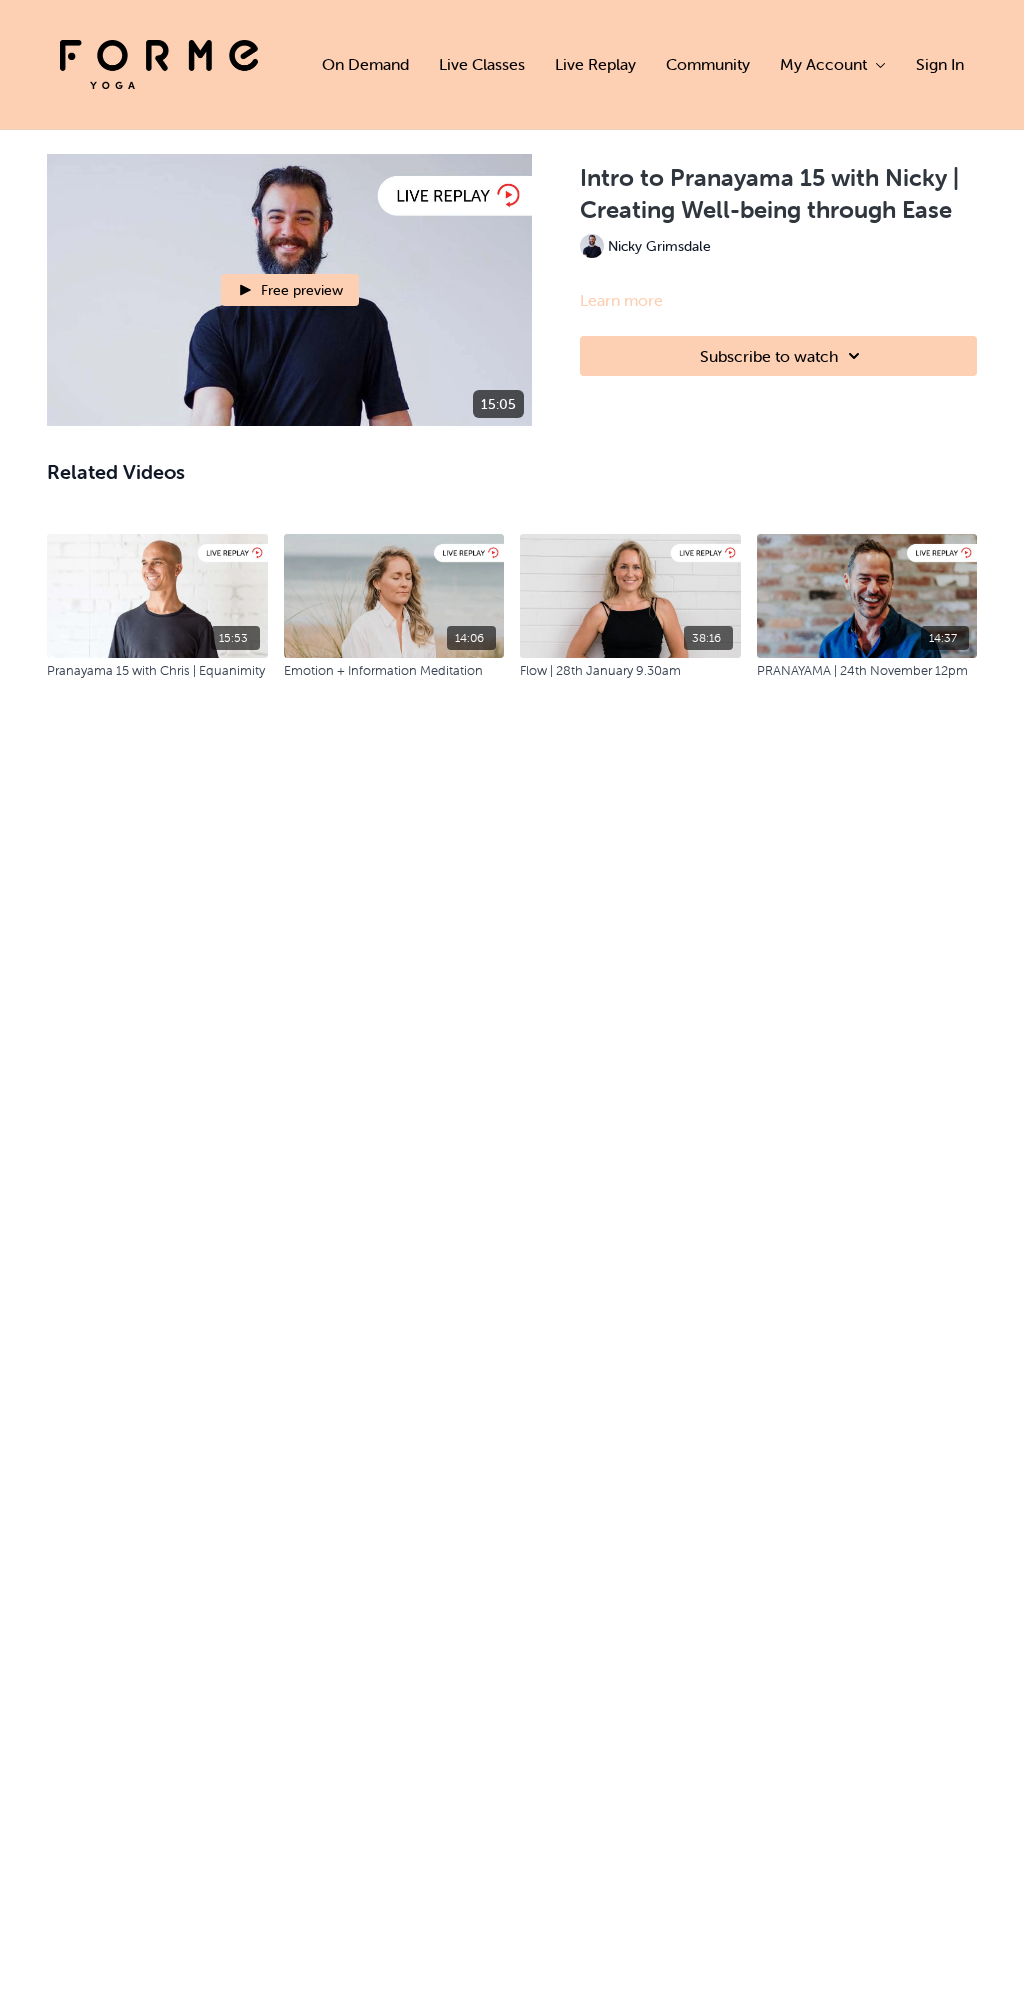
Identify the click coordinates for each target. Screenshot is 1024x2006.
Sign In (940, 64)
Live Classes (482, 64)
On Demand (365, 64)
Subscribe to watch (769, 356)
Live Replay (595, 64)
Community (708, 64)
